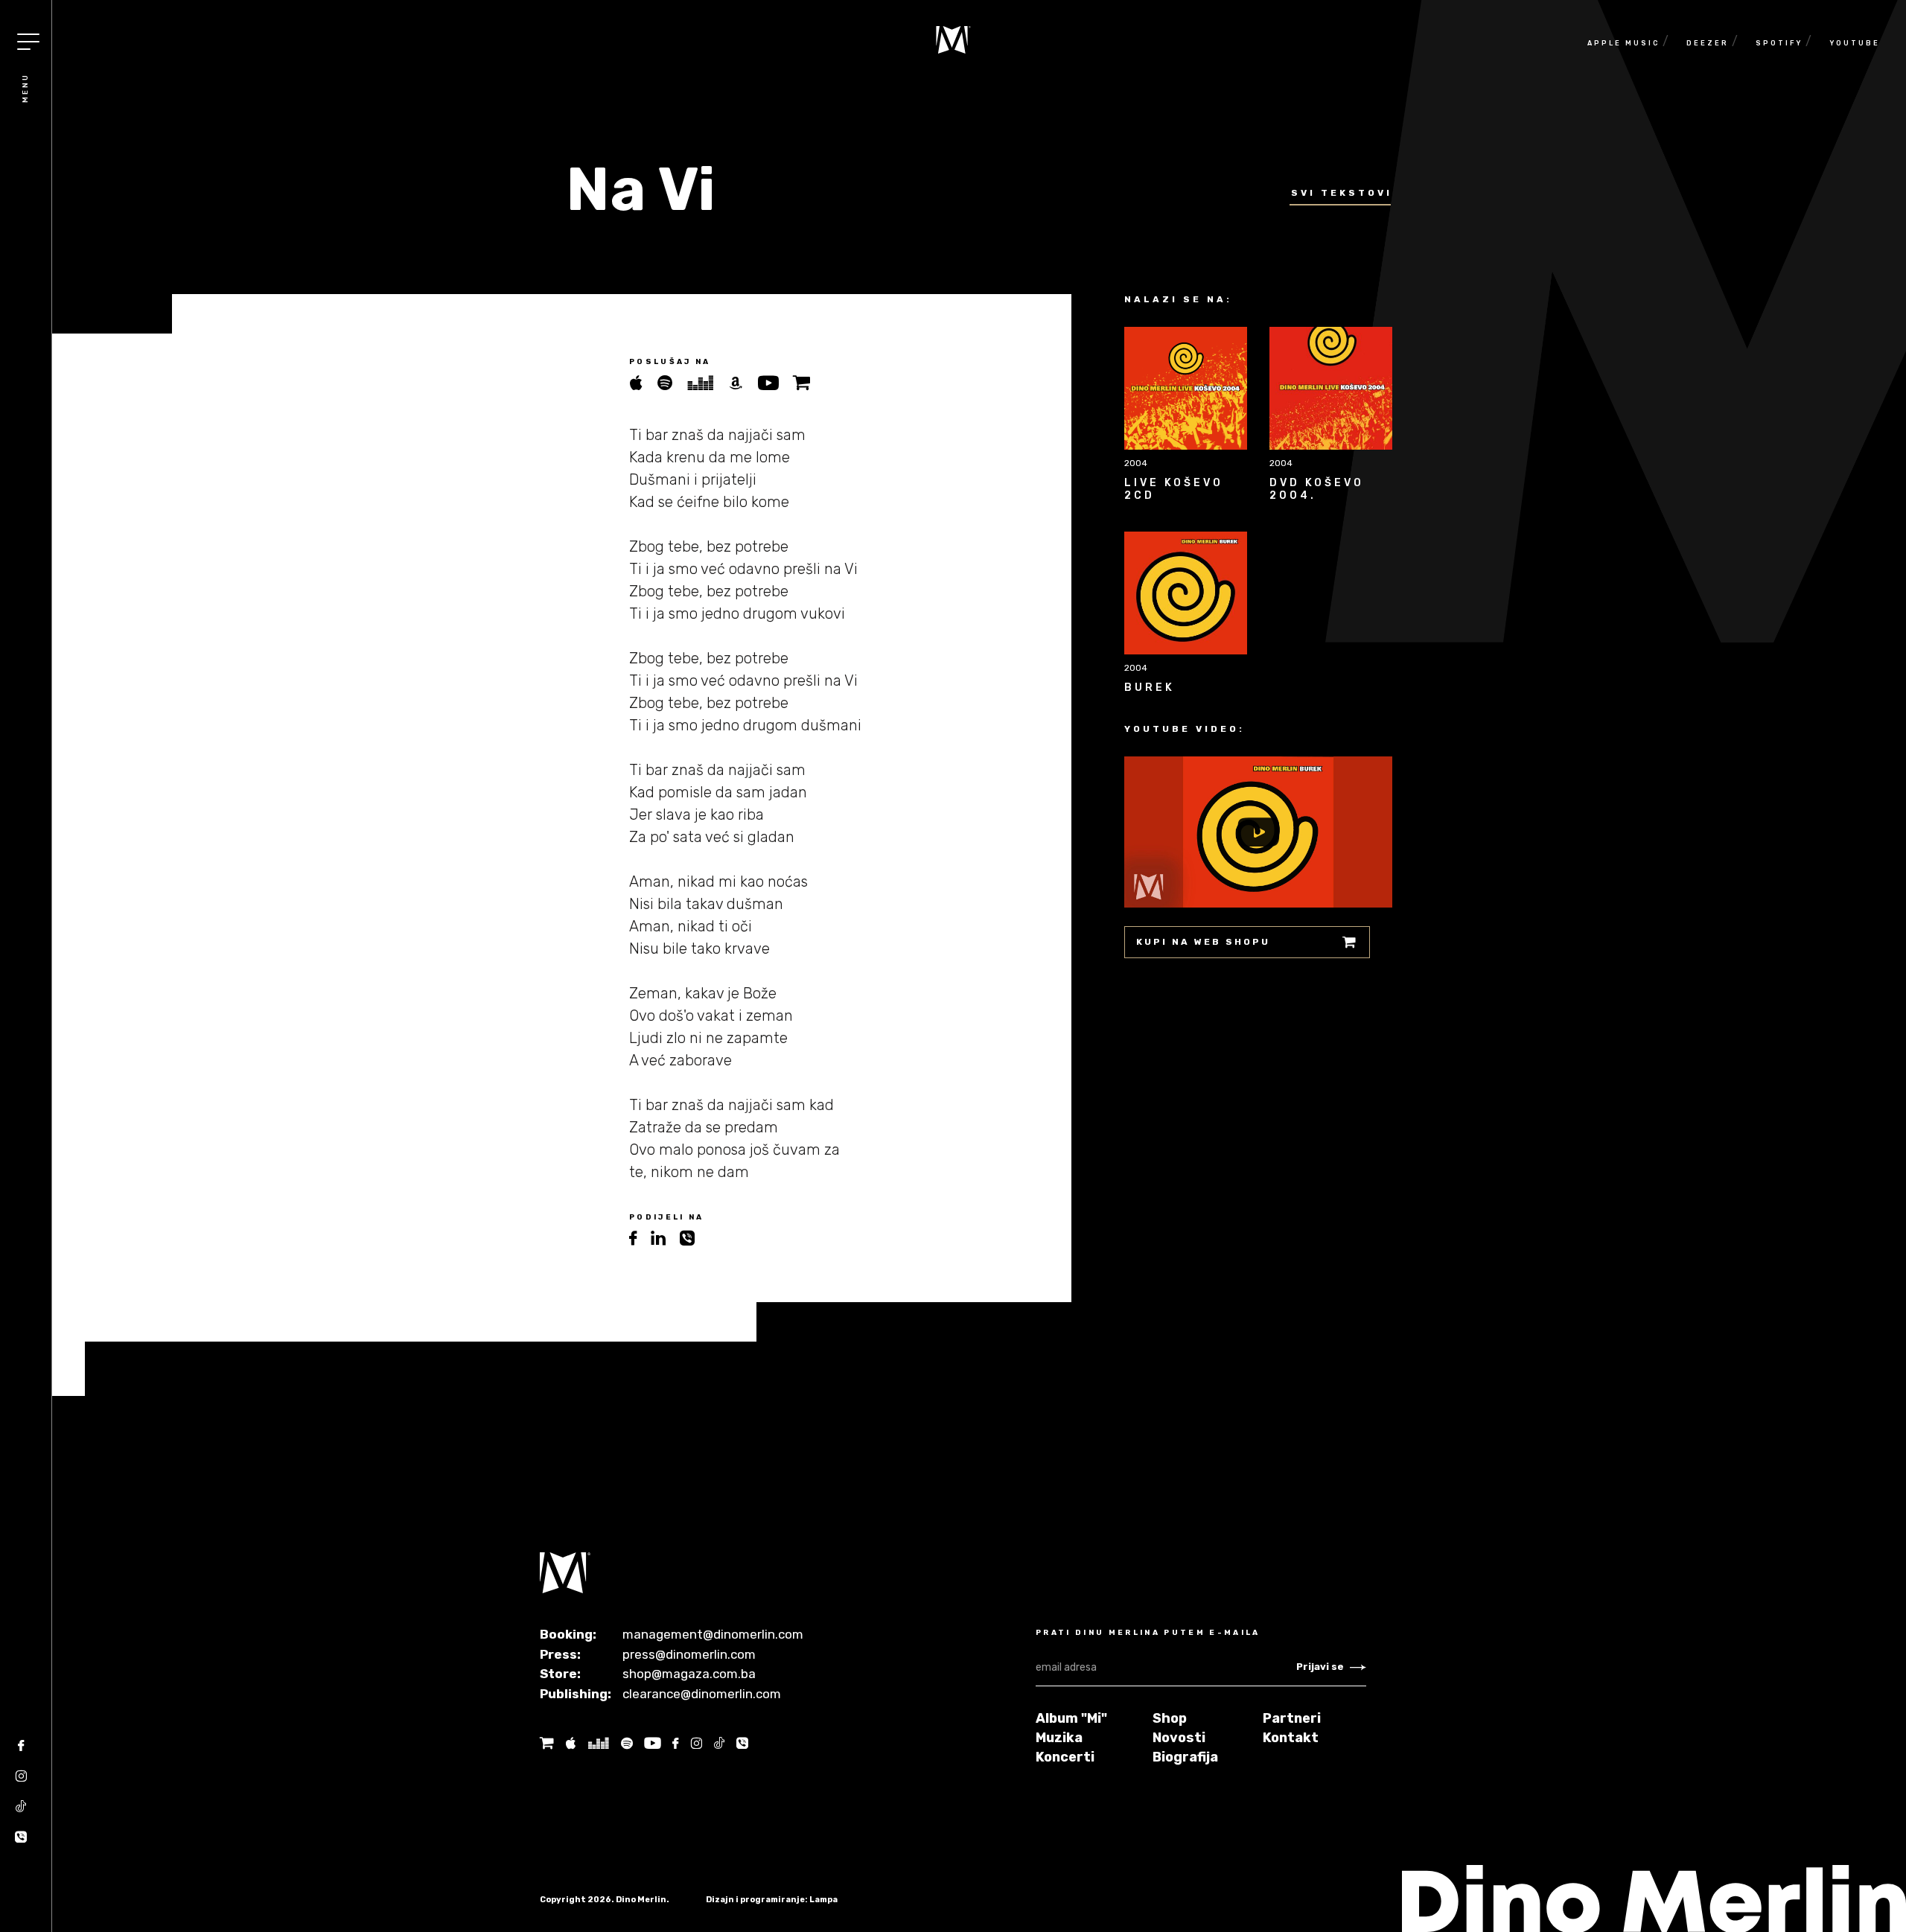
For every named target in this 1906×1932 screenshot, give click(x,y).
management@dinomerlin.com (713, 1634)
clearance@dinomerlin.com (702, 1694)
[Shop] (547, 1743)
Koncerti (1065, 1757)
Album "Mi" (1071, 1718)
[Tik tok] (21, 1812)
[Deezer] (707, 383)
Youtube (1855, 43)
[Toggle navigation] (28, 42)
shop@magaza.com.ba (689, 1674)
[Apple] (570, 1743)
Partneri (1292, 1718)
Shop (1170, 1718)
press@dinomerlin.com (689, 1654)
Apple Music (1623, 43)
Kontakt (1291, 1738)
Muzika (1059, 1738)
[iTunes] (643, 383)
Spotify (1779, 43)
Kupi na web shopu (1203, 942)
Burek (1150, 688)
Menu (25, 88)
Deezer (1708, 43)
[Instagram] (21, 1781)
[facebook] (640, 1238)
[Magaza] (807, 383)
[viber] (693, 1238)
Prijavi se (1320, 1667)
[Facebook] (21, 1751)
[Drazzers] (598, 1743)
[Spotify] (672, 383)
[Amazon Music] (743, 383)
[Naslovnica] (953, 40)
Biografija (1185, 1757)
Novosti (1179, 1738)
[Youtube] (775, 383)
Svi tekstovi (1342, 193)
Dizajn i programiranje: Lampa (772, 1900)
